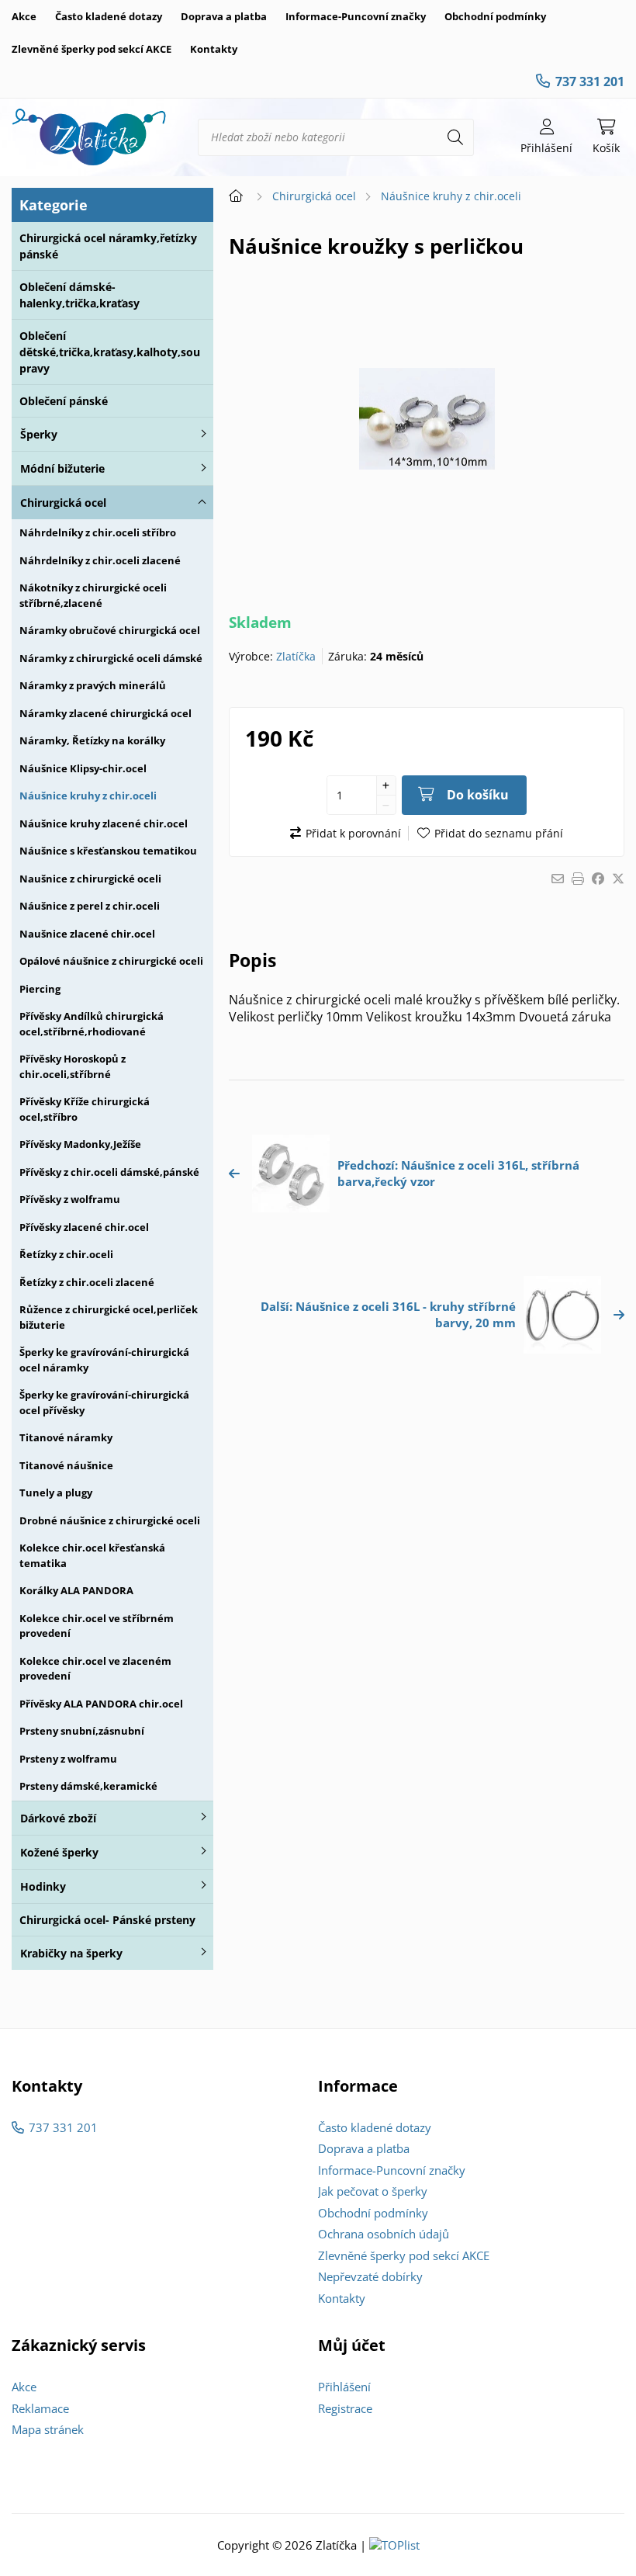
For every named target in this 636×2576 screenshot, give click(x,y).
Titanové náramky (66, 1437)
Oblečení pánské (64, 401)
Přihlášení (344, 2387)
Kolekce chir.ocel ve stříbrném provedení (97, 1626)
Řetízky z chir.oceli (66, 1254)
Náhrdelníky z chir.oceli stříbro (98, 532)
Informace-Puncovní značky (356, 16)
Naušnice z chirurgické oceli (90, 879)
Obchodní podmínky (495, 16)
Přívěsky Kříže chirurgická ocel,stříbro (85, 1109)
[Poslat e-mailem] (558, 879)
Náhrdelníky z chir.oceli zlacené (100, 560)
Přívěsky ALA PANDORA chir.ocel (101, 1704)
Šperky (39, 434)
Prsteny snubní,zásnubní (82, 1731)
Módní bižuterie (62, 468)
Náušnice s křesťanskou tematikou (108, 851)
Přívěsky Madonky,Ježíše (80, 1144)
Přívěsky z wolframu (70, 1199)
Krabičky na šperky (71, 1953)
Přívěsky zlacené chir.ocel (84, 1227)
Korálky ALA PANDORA (76, 1590)
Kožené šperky (59, 1852)
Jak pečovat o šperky (373, 2191)
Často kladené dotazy (109, 16)
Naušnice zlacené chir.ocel (87, 934)
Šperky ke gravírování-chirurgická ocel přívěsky (104, 1402)
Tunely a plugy (56, 1493)
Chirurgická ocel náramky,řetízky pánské (108, 246)
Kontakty (214, 49)
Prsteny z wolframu (68, 1759)
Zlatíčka (296, 656)
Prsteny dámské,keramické (88, 1786)
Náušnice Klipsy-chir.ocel (83, 768)
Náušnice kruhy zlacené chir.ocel (104, 823)
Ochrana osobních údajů (384, 2234)
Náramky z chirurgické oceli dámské (111, 658)
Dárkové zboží (58, 1818)
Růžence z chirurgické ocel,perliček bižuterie (109, 1317)
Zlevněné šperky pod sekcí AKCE (92, 49)
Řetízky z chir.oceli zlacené (87, 1282)
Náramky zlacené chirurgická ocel (105, 713)
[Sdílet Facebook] (598, 879)
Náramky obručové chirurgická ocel (110, 630)
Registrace (345, 2408)
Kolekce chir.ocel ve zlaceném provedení (95, 1669)
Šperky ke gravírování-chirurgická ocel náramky (104, 1360)
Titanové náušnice (66, 1465)
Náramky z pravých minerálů (93, 685)
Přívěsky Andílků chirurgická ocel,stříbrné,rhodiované (92, 1024)
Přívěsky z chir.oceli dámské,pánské (109, 1172)
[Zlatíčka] (89, 137)
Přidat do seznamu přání (499, 833)
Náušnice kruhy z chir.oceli (88, 796)
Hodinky (43, 1886)
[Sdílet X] (618, 879)
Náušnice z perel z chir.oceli (90, 906)
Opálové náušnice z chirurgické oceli (111, 961)
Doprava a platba (224, 16)
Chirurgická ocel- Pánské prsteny (107, 1920)
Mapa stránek (48, 2429)
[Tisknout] (578, 879)
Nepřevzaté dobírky (370, 2276)
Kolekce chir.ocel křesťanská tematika (92, 1555)
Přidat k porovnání (353, 833)
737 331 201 (590, 81)
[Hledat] (455, 137)
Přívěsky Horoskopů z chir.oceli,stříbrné (73, 1066)
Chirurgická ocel (63, 503)
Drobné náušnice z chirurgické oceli (110, 1520)
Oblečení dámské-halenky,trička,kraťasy (79, 295)
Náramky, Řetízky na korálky (92, 740)
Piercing (40, 989)
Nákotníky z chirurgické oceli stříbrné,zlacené (93, 595)
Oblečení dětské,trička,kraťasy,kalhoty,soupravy (110, 352)
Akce (24, 16)
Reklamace (40, 2408)
